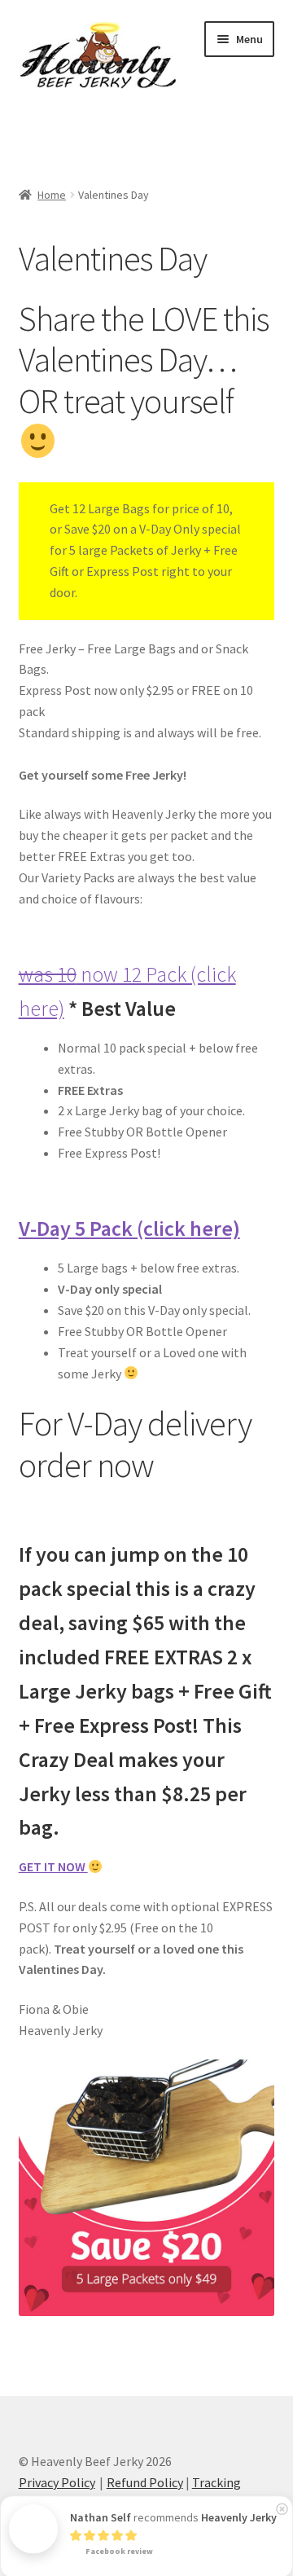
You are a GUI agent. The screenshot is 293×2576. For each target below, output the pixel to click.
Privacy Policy (57, 2482)
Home (52, 195)
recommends (173, 2516)
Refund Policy (145, 2482)
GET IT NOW (53, 1866)
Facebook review (118, 2550)
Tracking (216, 2482)
